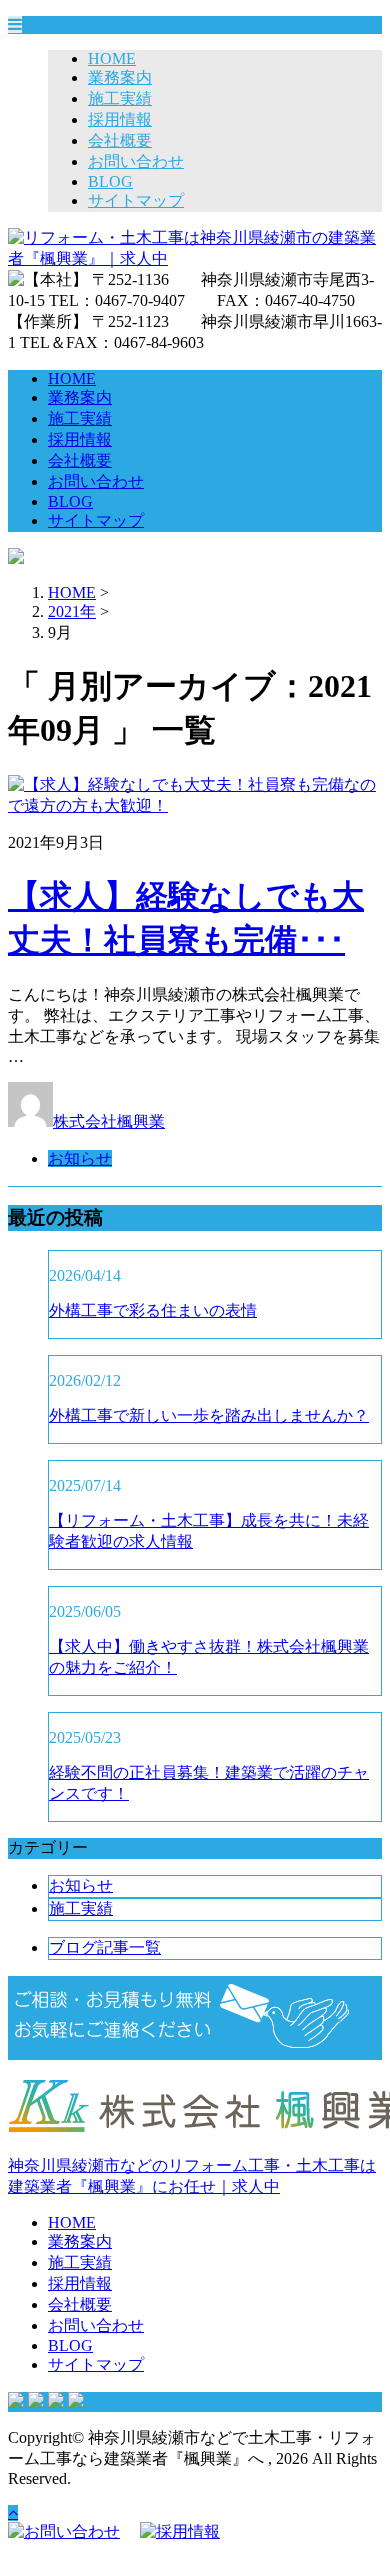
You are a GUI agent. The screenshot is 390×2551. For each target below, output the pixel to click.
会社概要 (120, 140)
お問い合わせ (136, 161)
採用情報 (120, 119)
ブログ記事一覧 (105, 1947)
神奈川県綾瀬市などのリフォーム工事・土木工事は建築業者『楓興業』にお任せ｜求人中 (192, 2176)
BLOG (110, 181)
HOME (112, 58)
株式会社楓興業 (109, 1121)
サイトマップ (136, 200)
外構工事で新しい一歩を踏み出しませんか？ (209, 1415)
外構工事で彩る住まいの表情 (153, 1310)
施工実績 (120, 98)
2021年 (72, 611)
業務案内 (120, 77)
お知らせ (80, 1158)
